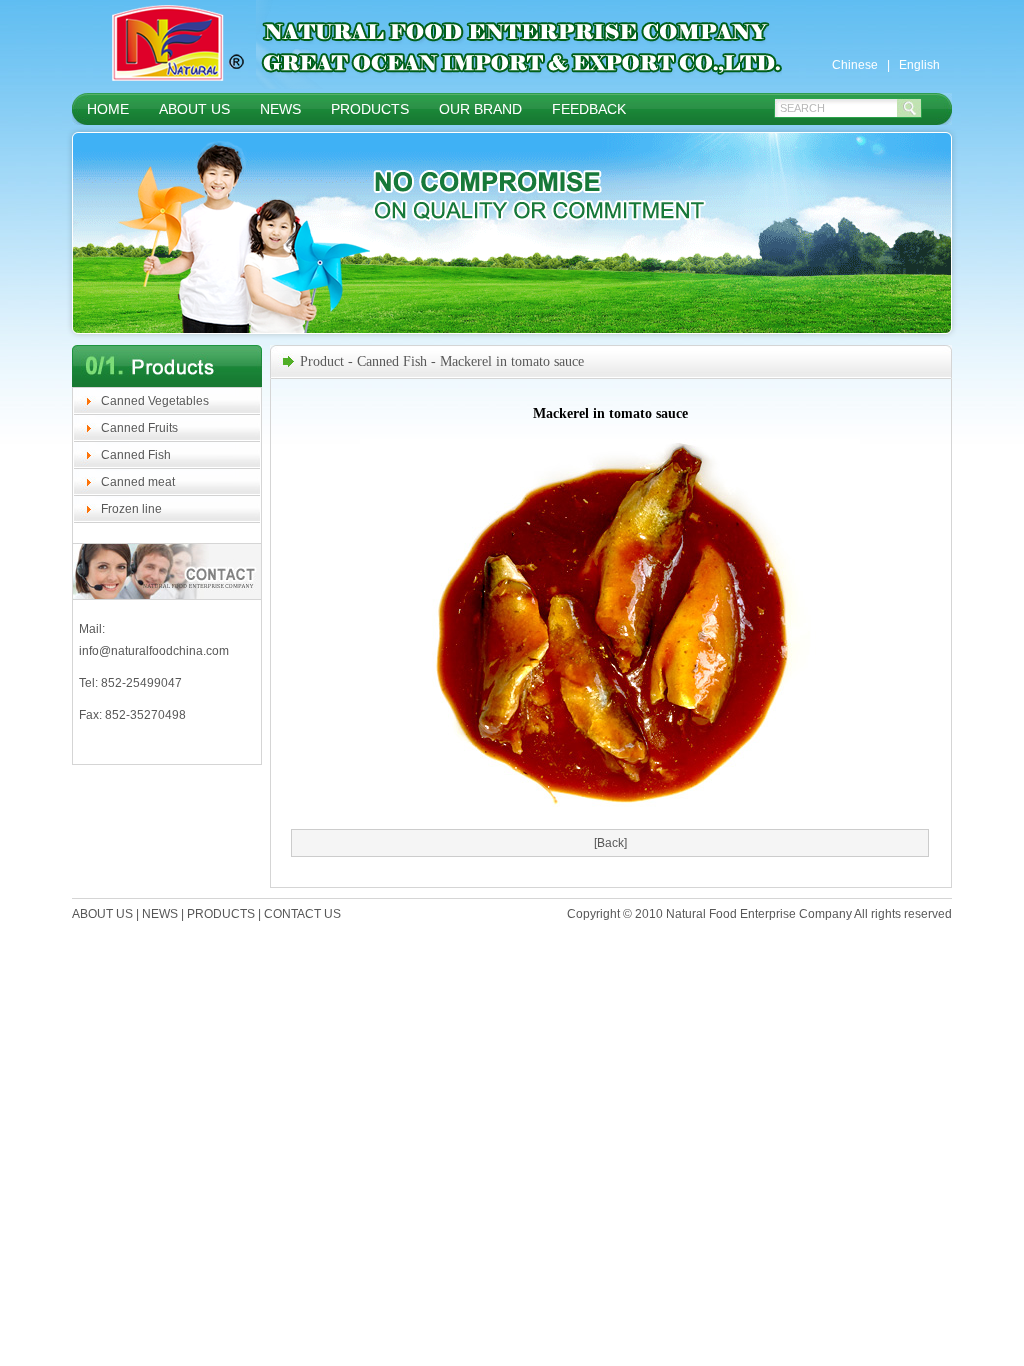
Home (108, 109)
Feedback (589, 109)
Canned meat (138, 482)
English (919, 65)
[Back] (610, 843)
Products (370, 109)
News (280, 109)
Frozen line (131, 509)
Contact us (302, 914)
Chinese (855, 65)
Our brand (480, 109)
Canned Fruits (139, 428)
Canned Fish (136, 455)
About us (194, 109)
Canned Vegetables (155, 401)
